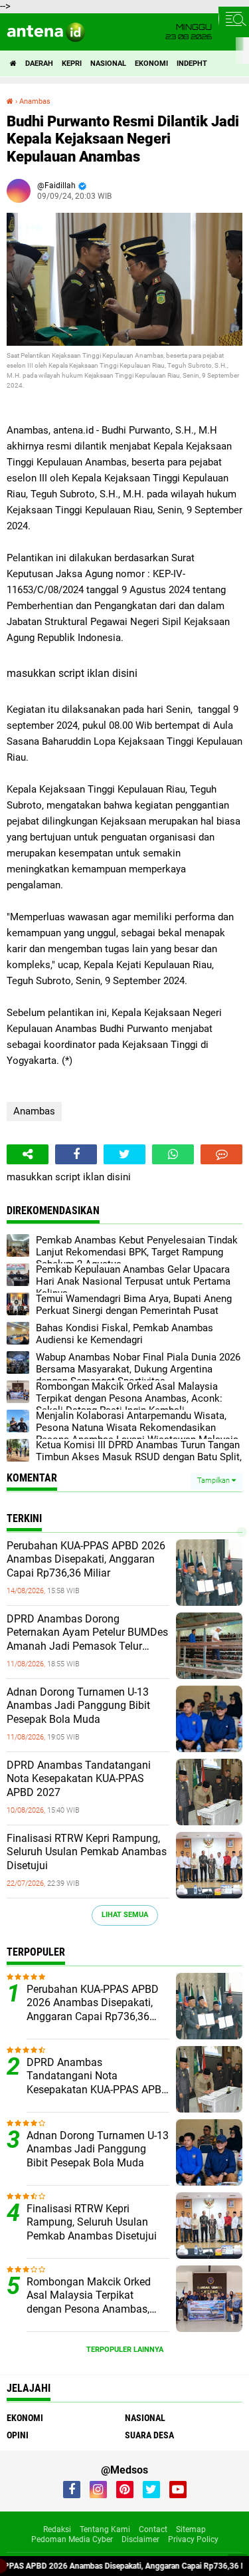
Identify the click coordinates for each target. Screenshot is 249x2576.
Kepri (72, 64)
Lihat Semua (125, 1915)
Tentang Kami (105, 2529)
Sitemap (191, 2529)
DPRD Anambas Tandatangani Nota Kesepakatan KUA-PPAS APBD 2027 (79, 1779)
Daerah (39, 64)
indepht (192, 64)
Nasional (108, 64)
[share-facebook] (76, 1154)
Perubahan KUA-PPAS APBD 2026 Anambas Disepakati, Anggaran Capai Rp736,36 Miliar (86, 1560)
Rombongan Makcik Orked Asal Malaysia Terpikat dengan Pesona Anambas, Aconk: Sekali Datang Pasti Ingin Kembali (90, 2296)
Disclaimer (140, 2539)
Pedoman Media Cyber (72, 2539)
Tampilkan (214, 1481)
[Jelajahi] (234, 19)
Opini (18, 2435)
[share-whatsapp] (173, 1154)
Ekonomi (151, 64)
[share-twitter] (124, 1154)
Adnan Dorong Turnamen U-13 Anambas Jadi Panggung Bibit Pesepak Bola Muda (78, 1706)
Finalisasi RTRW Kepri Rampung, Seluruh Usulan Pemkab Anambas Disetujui (87, 1852)
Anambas (34, 1111)
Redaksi (57, 2529)
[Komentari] (221, 1154)
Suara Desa (149, 2435)
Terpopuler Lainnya (125, 2350)
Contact (153, 2529)
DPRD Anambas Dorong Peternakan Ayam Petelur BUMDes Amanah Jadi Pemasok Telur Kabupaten (87, 1633)
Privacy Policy (193, 2539)
